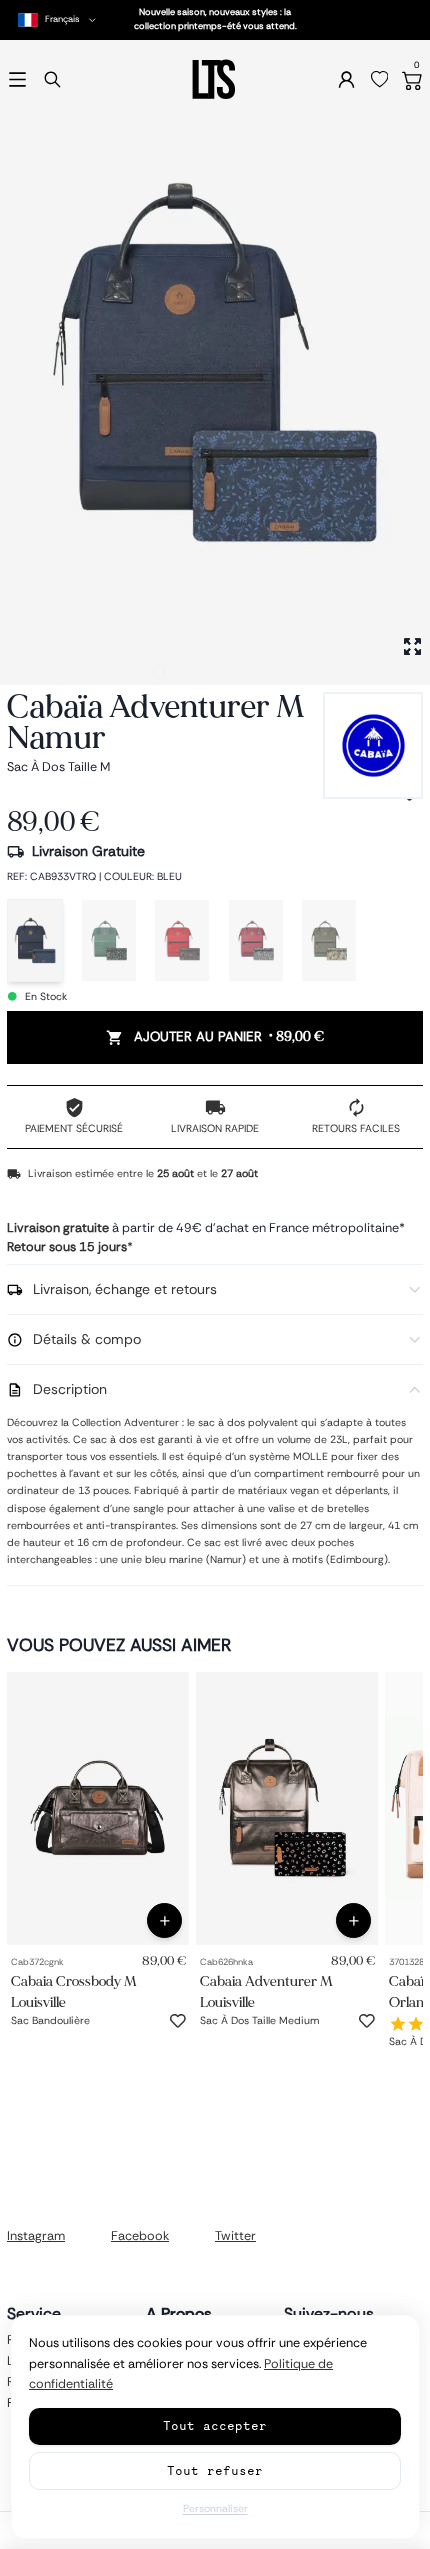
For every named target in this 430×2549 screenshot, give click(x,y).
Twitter (235, 2236)
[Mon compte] (346, 79)
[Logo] (215, 79)
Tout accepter (215, 2425)
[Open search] (52, 79)
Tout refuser (215, 2470)
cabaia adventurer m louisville (266, 1992)
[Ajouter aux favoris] (178, 2021)
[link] (98, 1808)
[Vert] (109, 940)
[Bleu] (35, 940)
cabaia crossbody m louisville (74, 1992)
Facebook (140, 2236)
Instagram (36, 2236)
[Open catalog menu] (17, 79)
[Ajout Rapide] (164, 1920)
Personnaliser (215, 2508)
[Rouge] (182, 940)
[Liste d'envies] (380, 80)
